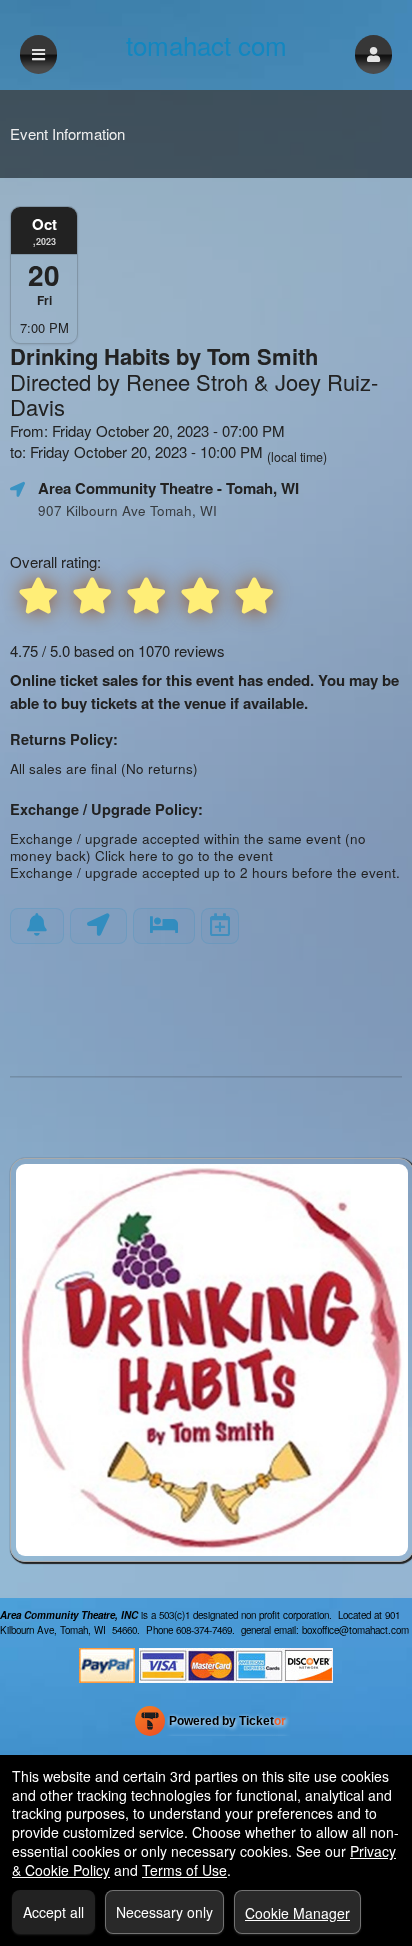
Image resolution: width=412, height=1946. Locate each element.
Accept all (53, 1912)
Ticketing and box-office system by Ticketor (210, 1725)
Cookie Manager (297, 1913)
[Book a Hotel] (164, 926)
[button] (373, 54)
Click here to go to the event (184, 855)
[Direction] (98, 926)
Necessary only (164, 1912)
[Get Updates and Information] (37, 926)
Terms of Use (184, 1870)
